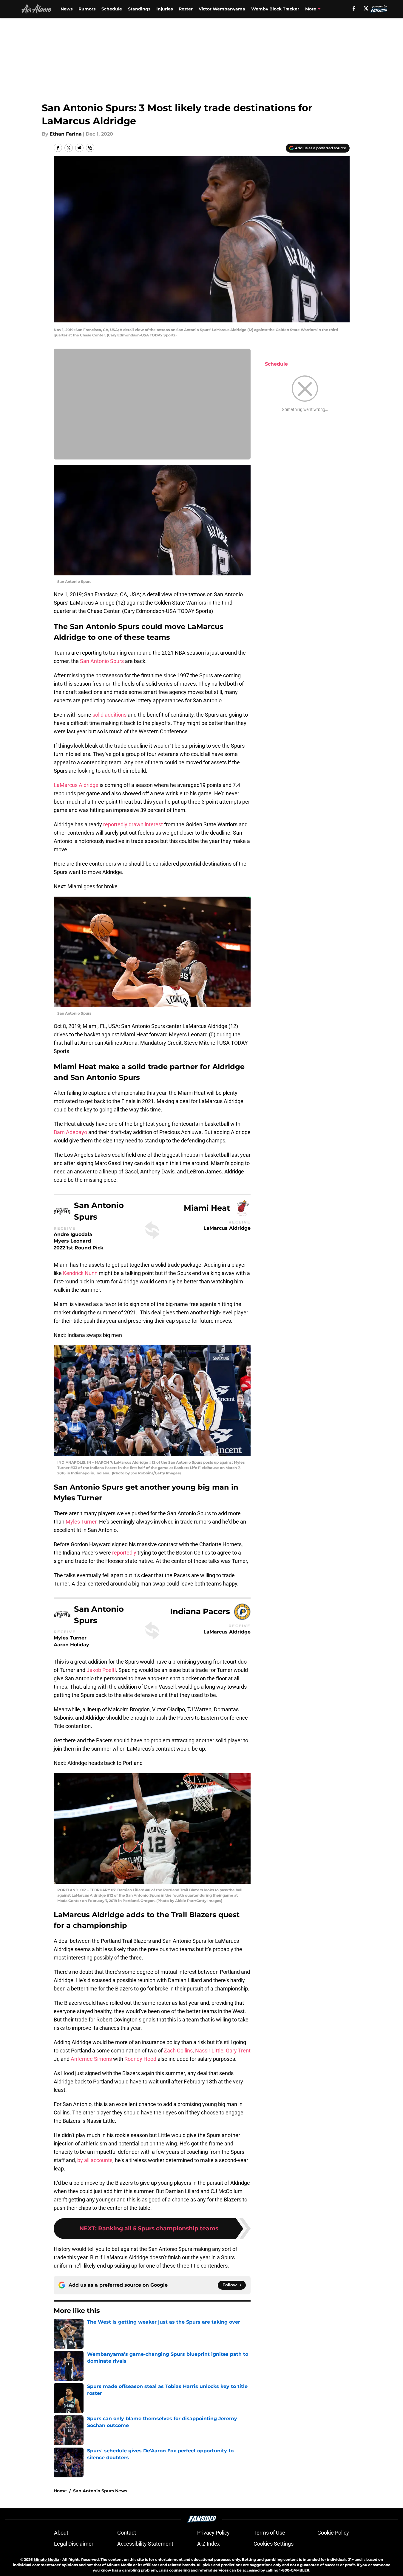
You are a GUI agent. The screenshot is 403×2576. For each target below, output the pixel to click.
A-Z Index (209, 2544)
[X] (366, 8)
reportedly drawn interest (133, 824)
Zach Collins (178, 2051)
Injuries (165, 9)
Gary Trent (238, 2051)
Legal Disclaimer (74, 2544)
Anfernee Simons (91, 2059)
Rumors (87, 9)
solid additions (109, 715)
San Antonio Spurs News (100, 2491)
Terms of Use (269, 2533)
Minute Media (46, 2559)
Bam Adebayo (70, 1132)
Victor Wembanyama (222, 9)
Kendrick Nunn (80, 1273)
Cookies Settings (274, 2544)
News (67, 9)
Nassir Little (209, 2051)
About (61, 2533)
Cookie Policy (333, 2533)
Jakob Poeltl (101, 1670)
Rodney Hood (140, 2059)
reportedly (124, 1553)
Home (60, 2491)
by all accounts (95, 2160)
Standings (139, 9)
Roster (186, 9)
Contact (127, 2533)
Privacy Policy (213, 2533)
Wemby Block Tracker (275, 9)
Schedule (112, 9)
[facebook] (354, 8)
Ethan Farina (66, 134)
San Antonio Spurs (102, 661)
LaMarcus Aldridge (76, 785)
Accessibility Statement (145, 2544)
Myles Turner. (82, 1522)
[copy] (90, 148)
